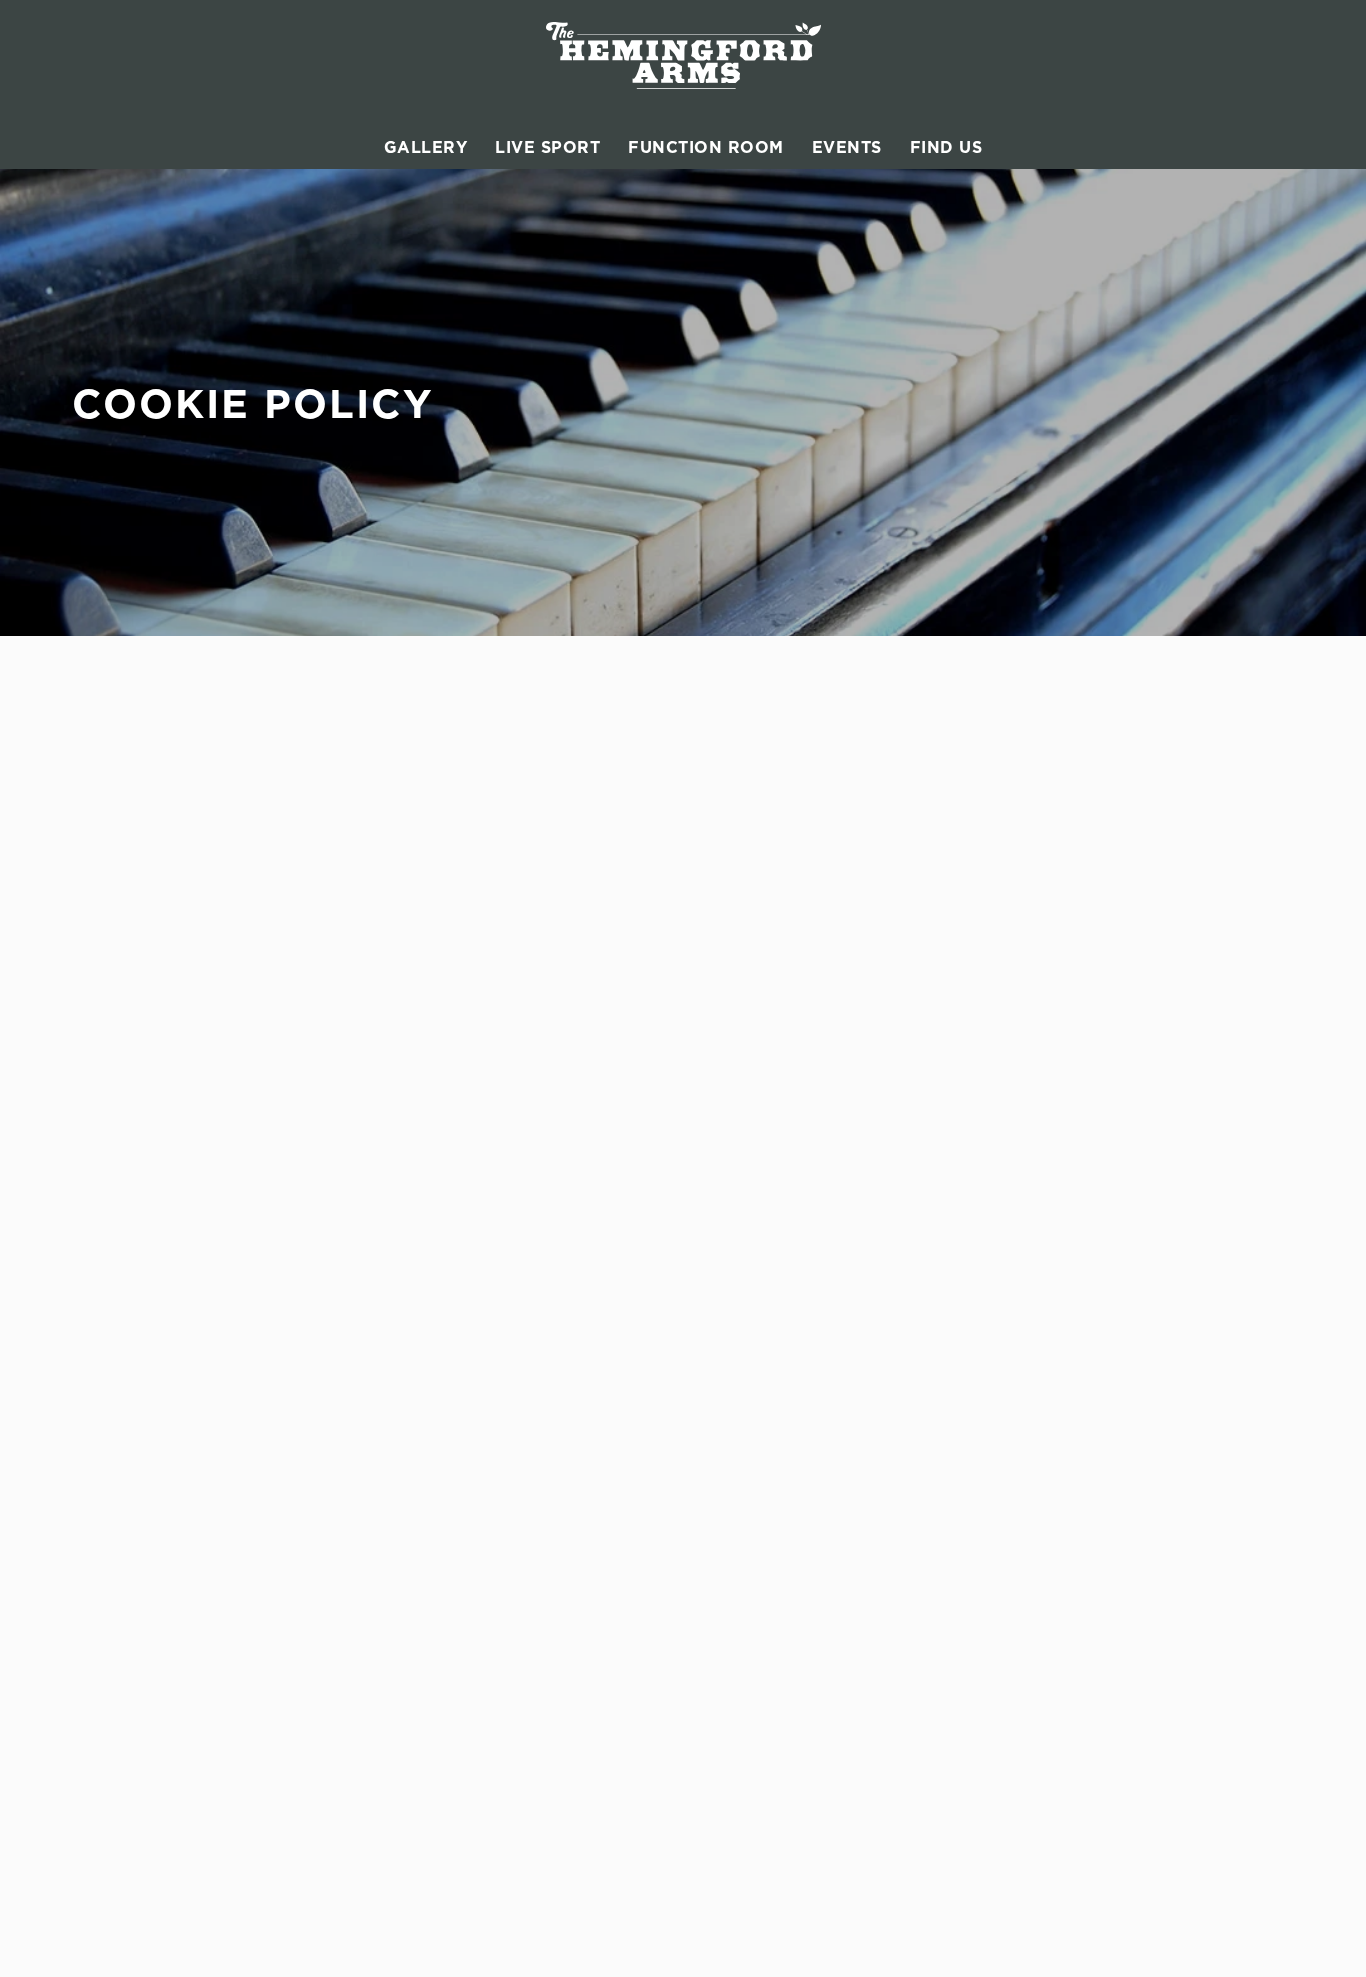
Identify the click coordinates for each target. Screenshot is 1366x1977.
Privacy (131, 1901)
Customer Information (1118, 854)
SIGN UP (172, 819)
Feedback (758, 914)
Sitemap (133, 1949)
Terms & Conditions (175, 1925)
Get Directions (437, 1059)
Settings (1025, 297)
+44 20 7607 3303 (444, 884)
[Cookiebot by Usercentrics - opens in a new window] (129, 298)
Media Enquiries (1094, 914)
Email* (94, 740)
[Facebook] (1044, 978)
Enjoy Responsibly (1102, 938)
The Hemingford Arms (807, 854)
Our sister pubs (780, 962)
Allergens (759, 938)
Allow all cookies (1199, 52)
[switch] (574, 297)
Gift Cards (762, 890)
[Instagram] (1044, 1002)
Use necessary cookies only (1199, 118)
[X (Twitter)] (1044, 1026)
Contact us (1074, 890)
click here (820, 216)
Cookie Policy (154, 1877)
